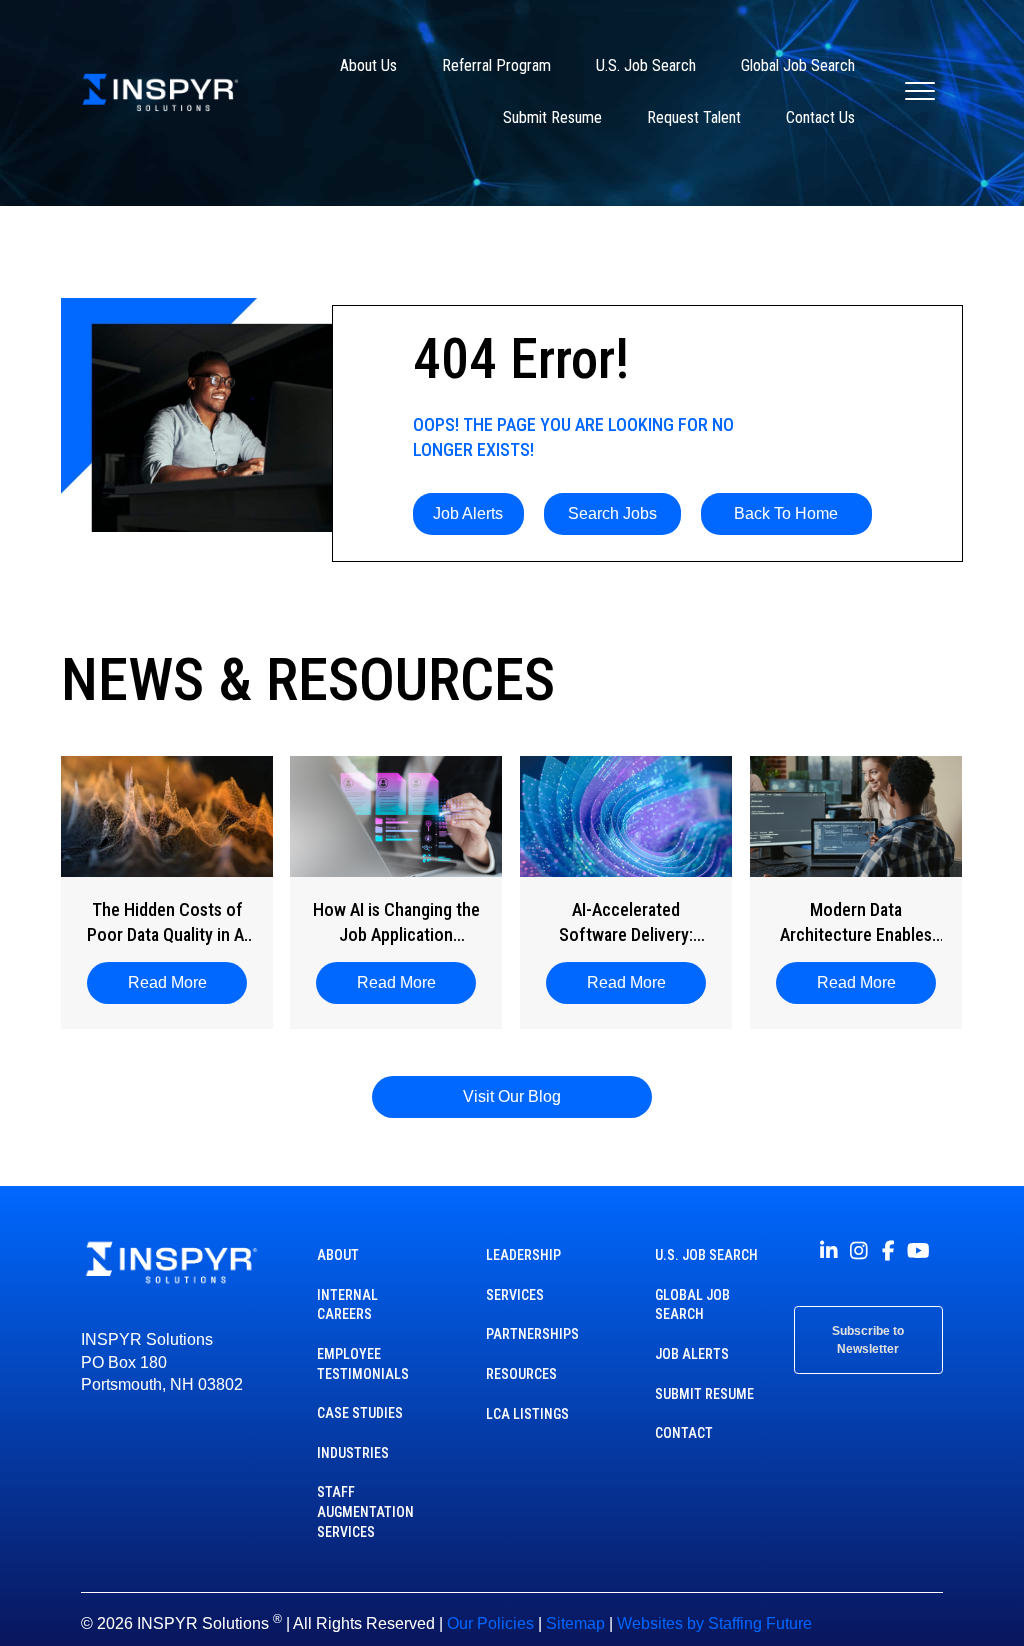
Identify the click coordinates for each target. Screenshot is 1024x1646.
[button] (468, 514)
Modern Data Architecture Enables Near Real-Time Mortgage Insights (856, 923)
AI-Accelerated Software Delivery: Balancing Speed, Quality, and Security (626, 923)
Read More (177, 982)
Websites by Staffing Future (714, 1623)
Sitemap (575, 1623)
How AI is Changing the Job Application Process (396, 923)
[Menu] (920, 92)
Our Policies (490, 1623)
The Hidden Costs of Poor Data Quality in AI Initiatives (167, 923)
